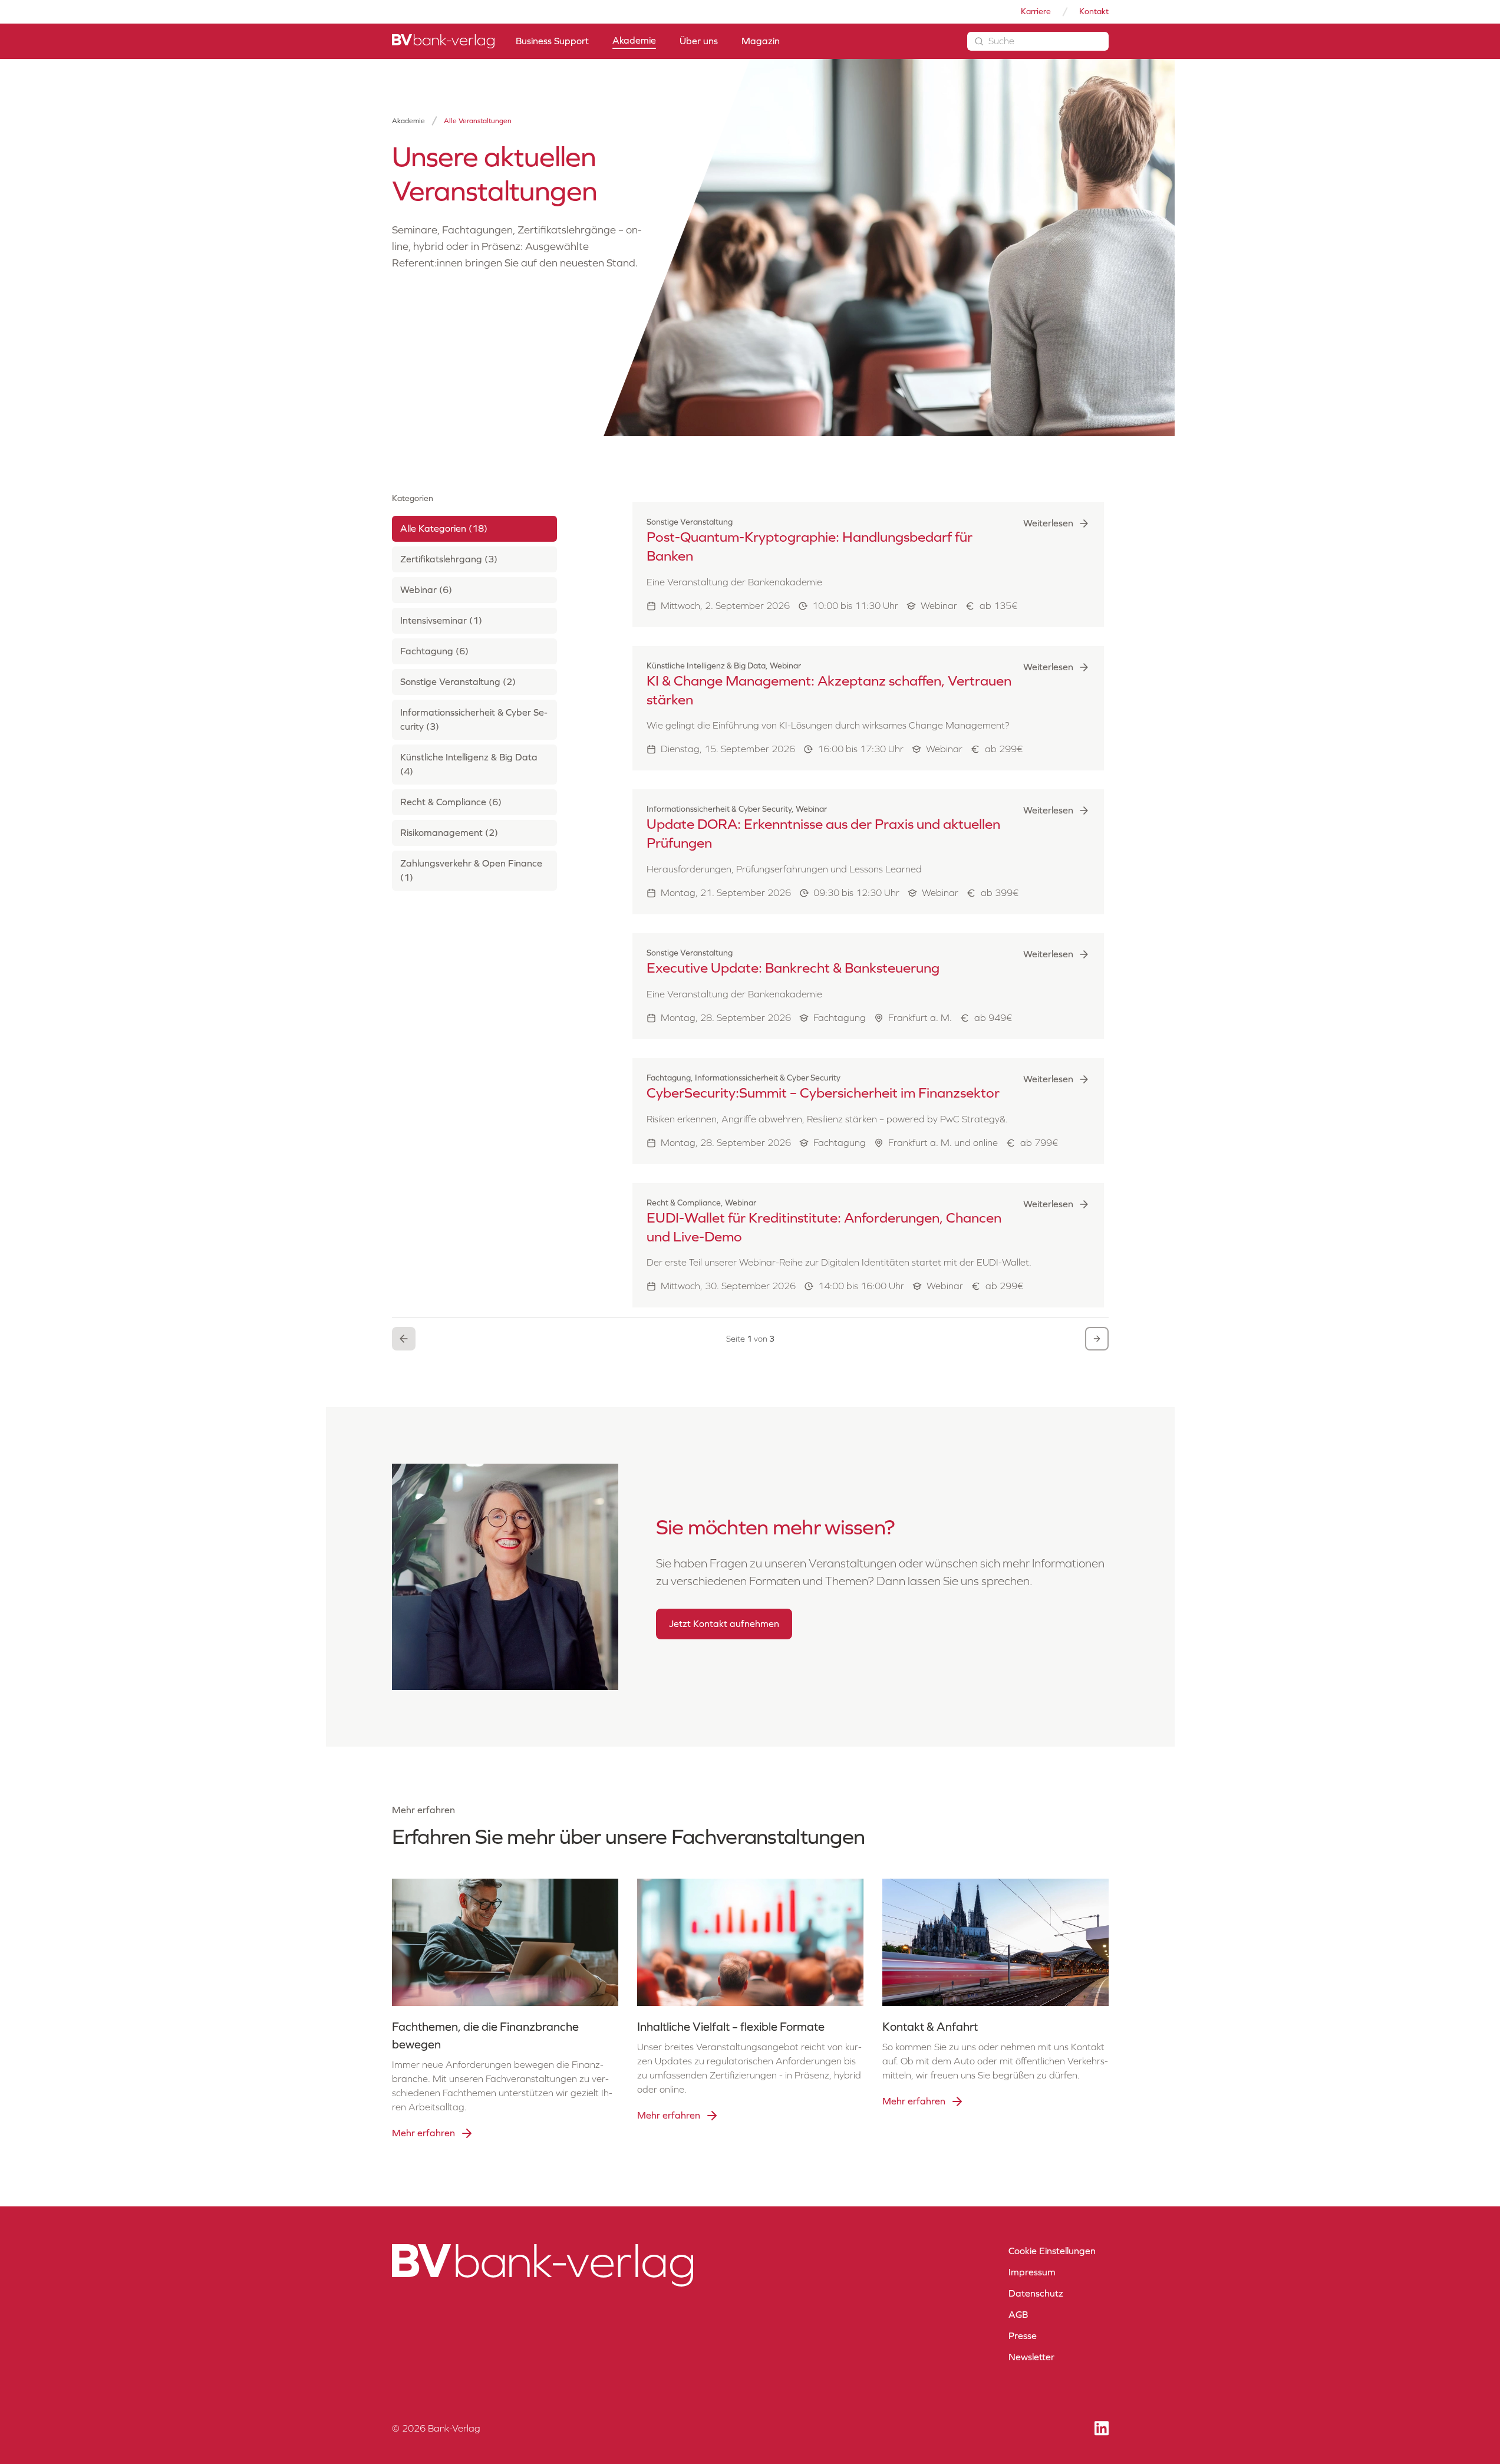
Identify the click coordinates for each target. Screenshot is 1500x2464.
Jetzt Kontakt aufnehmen (724, 1624)
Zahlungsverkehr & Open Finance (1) (471, 871)
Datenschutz (1036, 2293)
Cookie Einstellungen (1052, 2251)
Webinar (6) (426, 590)
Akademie (408, 121)
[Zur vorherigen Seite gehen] (404, 1339)
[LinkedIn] (1102, 2428)
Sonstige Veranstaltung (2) (458, 682)
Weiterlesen (1048, 523)
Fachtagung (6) (434, 652)
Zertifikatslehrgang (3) (449, 560)
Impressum (1032, 2272)
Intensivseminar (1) (441, 621)
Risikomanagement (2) (449, 833)
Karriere (1036, 11)
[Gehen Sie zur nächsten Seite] (1097, 1339)
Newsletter (1031, 2357)
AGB (1018, 2315)
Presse (1023, 2336)
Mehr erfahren (423, 2133)
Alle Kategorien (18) (444, 529)
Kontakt (1094, 11)
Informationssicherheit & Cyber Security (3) (474, 720)
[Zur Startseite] (443, 41)
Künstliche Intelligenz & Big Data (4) (469, 765)
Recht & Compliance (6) (451, 803)
